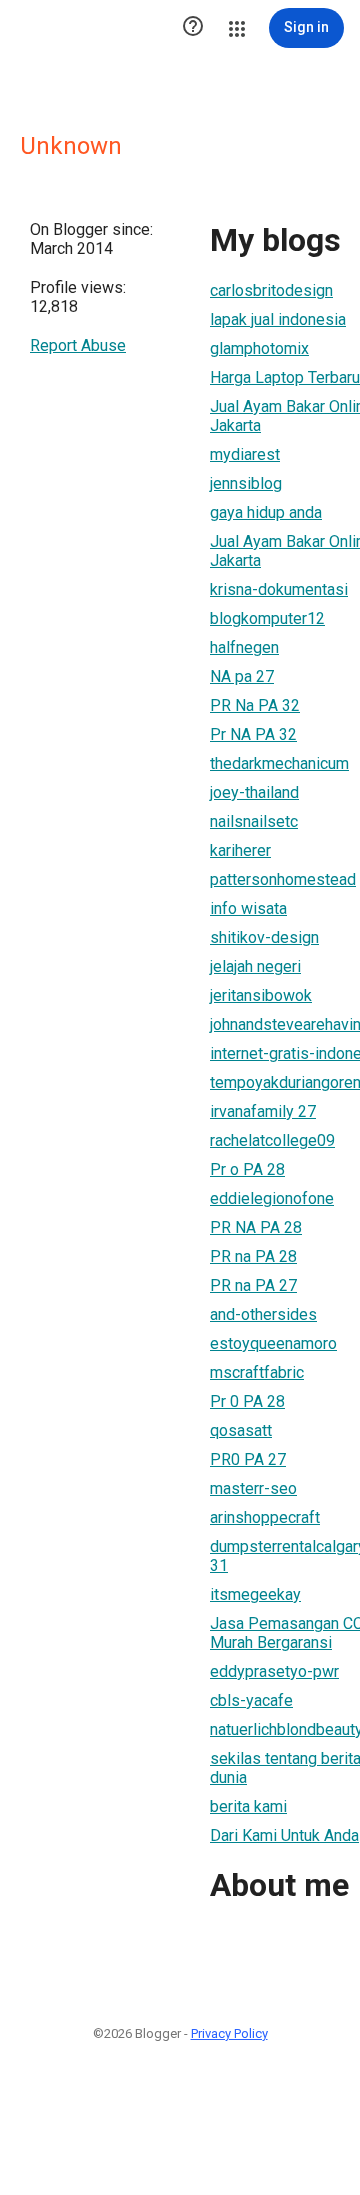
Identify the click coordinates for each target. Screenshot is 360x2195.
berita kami (248, 1806)
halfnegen (244, 647)
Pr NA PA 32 (253, 734)
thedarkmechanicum (279, 763)
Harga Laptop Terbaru (285, 377)
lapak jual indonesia (278, 319)
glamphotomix (259, 348)
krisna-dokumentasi (279, 589)
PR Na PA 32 (255, 705)
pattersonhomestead (283, 879)
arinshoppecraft (265, 1517)
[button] (193, 28)
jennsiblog (246, 483)
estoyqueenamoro (273, 1343)
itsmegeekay (255, 1594)
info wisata (248, 908)
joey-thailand (254, 792)
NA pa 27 (242, 676)
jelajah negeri (255, 966)
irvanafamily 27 (263, 1111)
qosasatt (241, 1430)
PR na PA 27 (253, 1285)
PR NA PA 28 (256, 1227)
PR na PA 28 (253, 1256)
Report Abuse (78, 345)
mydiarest (245, 454)
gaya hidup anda (266, 512)
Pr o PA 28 (247, 1169)
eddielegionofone (272, 1198)
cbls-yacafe (251, 1700)
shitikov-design (264, 937)
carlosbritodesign (271, 290)
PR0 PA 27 (248, 1459)
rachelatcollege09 (272, 1140)
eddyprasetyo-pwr (274, 1671)
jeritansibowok (261, 995)
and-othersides (263, 1314)
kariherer (240, 850)
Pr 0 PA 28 (247, 1401)
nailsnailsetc (254, 821)
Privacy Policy (229, 2033)
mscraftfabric (257, 1372)
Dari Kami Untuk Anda (284, 1835)
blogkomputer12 (267, 618)
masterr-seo (253, 1488)
